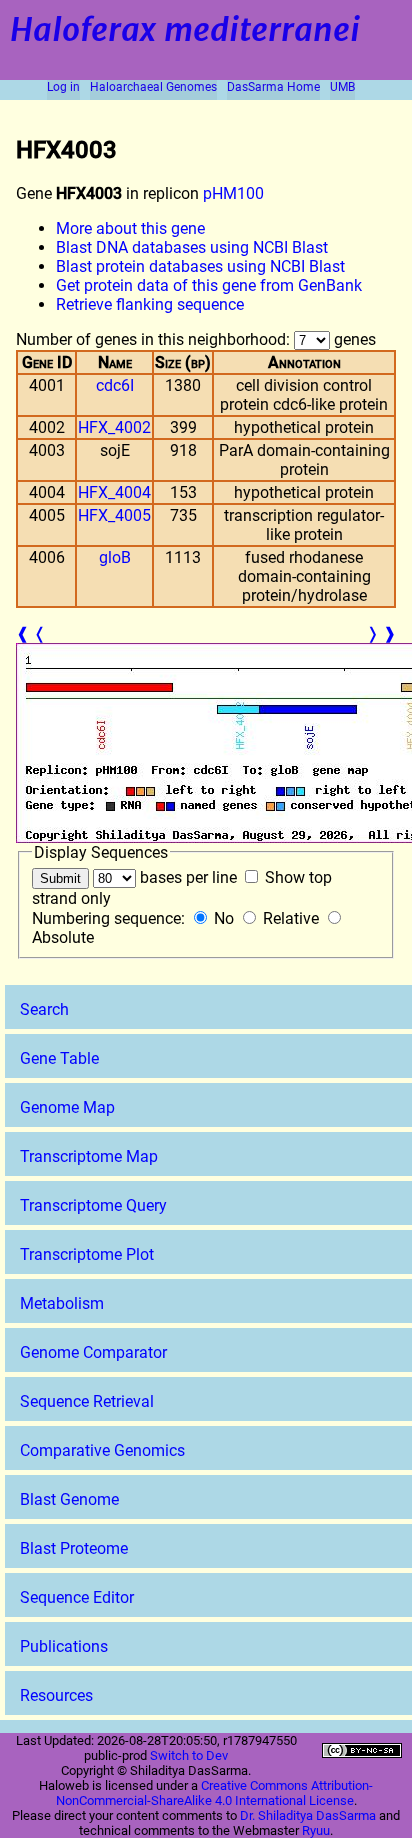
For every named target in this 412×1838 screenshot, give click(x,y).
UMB (342, 87)
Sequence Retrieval (87, 1401)
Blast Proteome (74, 1548)
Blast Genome (69, 1499)
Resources (56, 1695)
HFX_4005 (114, 515)
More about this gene (130, 228)
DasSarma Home (273, 87)
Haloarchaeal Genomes (153, 87)
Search (44, 1009)
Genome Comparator (93, 1352)
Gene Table (59, 1058)
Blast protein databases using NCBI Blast (200, 266)
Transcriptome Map (89, 1156)
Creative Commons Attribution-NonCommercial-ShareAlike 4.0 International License (215, 1793)
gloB (115, 557)
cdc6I (115, 385)
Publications (64, 1646)
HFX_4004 (114, 492)
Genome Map (67, 1107)
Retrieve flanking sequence (150, 304)
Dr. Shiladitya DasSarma (308, 1815)
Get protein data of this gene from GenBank (209, 285)
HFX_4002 (114, 427)
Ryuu (316, 1830)
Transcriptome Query (93, 1205)
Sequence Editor (77, 1597)
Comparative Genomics (102, 1450)
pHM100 (233, 193)
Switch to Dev (189, 1755)
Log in (63, 87)
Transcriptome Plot (87, 1254)
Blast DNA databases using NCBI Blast (192, 247)
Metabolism (62, 1303)
